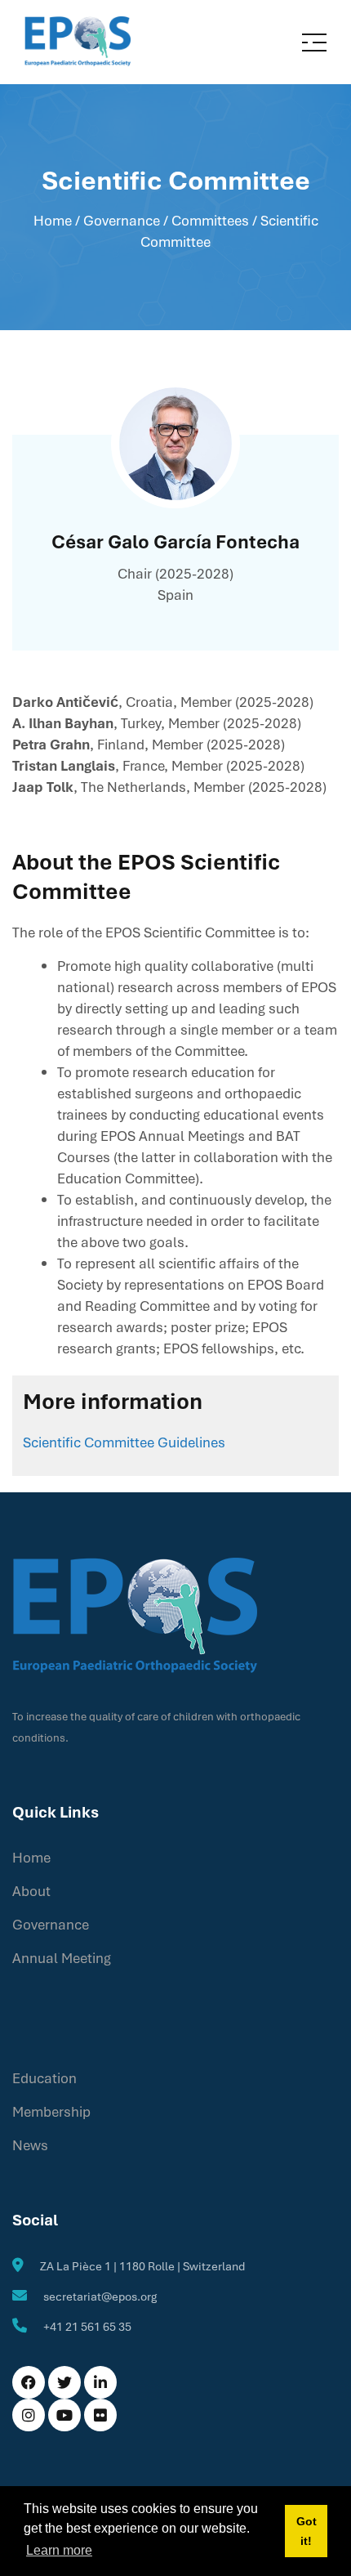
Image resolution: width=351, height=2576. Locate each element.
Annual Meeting (62, 1958)
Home (53, 220)
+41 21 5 (65, 2326)
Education (44, 2078)
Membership (51, 2111)
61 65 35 (109, 2326)
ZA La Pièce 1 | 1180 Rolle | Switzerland (142, 2266)
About (31, 1891)
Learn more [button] (59, 2550)
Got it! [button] (307, 2531)
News (30, 2145)
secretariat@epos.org (100, 2296)
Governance (51, 1924)
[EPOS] (78, 40)
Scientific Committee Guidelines (124, 1442)
